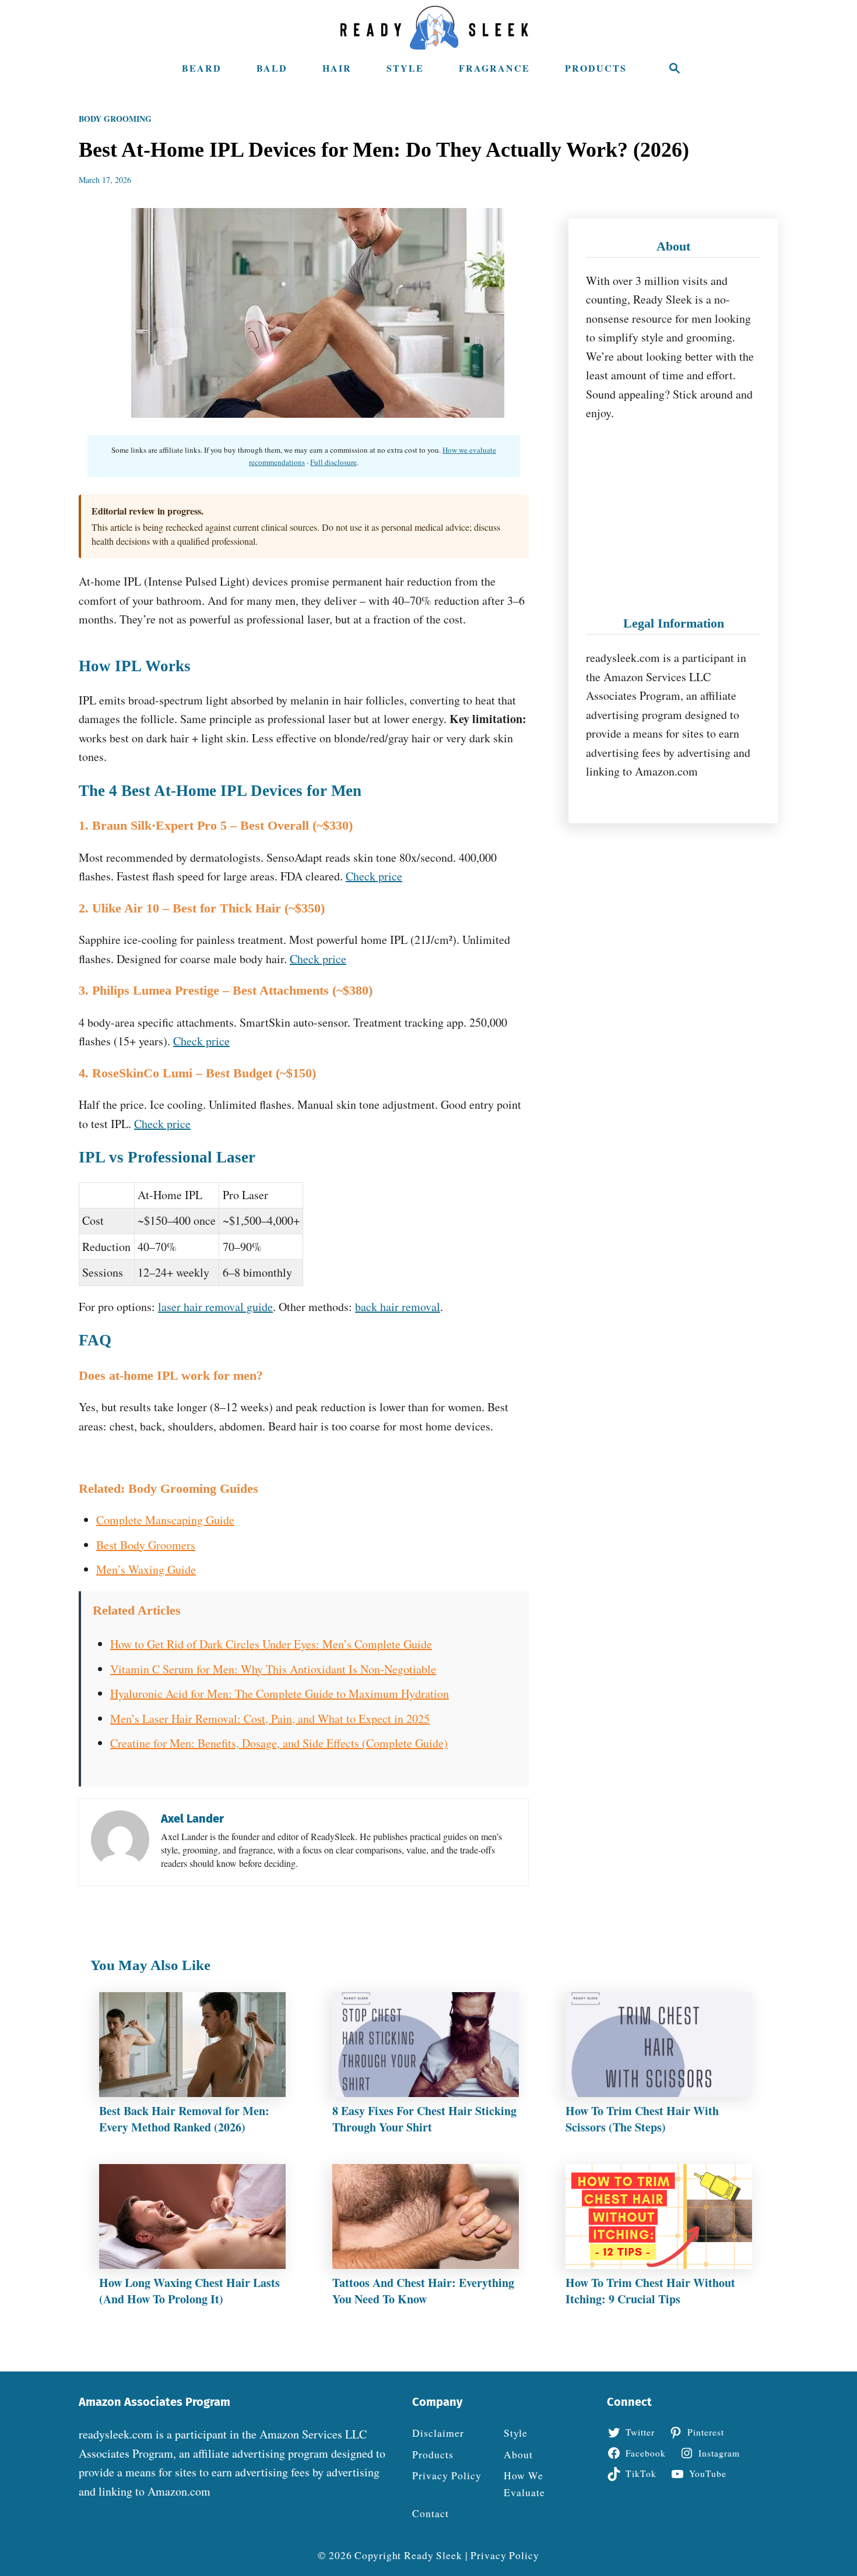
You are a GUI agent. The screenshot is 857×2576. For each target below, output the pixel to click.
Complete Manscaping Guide (165, 1520)
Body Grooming (115, 119)
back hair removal (398, 1307)
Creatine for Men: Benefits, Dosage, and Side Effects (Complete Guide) (279, 1743)
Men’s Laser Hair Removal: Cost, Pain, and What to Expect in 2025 (270, 1719)
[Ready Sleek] (434, 28)
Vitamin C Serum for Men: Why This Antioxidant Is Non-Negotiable (273, 1669)
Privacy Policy (505, 2555)
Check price (374, 876)
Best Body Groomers (146, 1545)
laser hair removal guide (215, 1307)
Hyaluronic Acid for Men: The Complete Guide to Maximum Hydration (280, 1694)
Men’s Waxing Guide (146, 1569)
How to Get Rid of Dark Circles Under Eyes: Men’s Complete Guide (271, 1644)
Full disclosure (333, 462)
